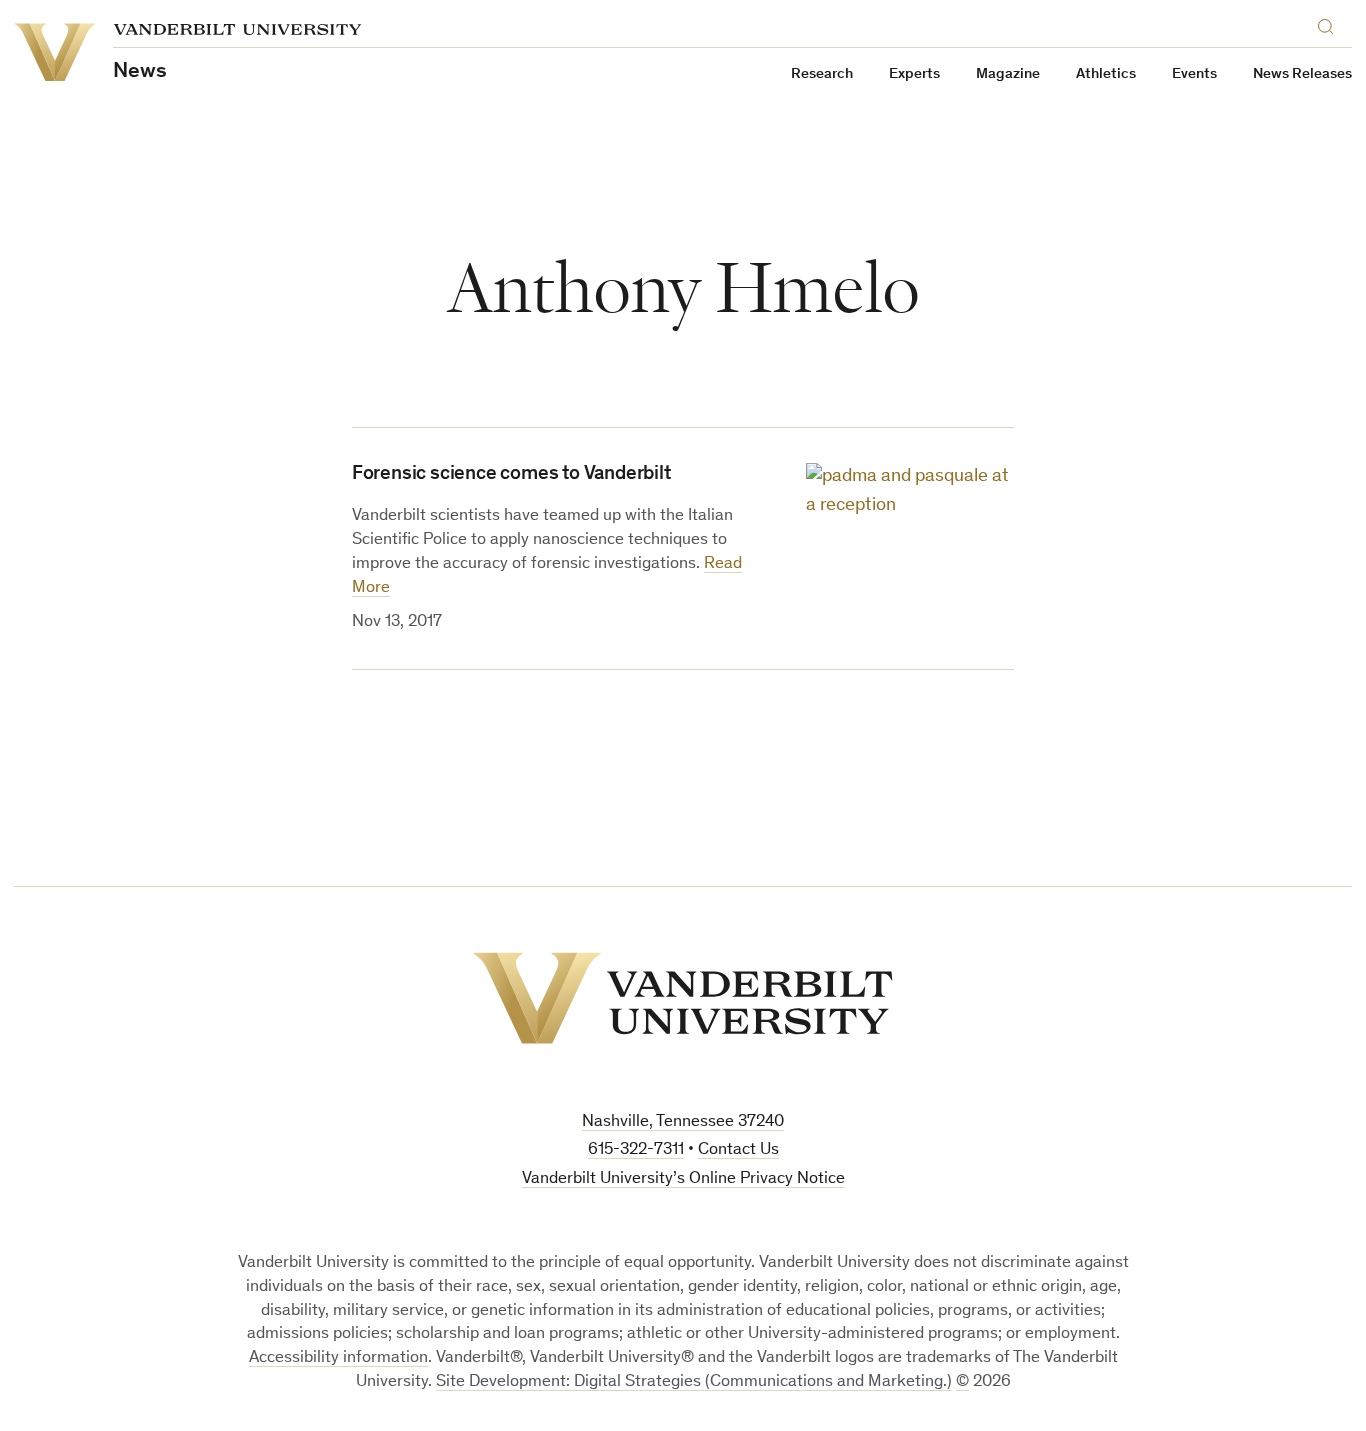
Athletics (1106, 74)
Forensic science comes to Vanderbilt (511, 475)
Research (822, 74)
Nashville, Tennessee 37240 (683, 1122)
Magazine (1008, 74)
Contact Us (738, 1150)
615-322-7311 (636, 1150)
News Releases (1302, 74)
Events (1194, 74)
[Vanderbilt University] (683, 998)
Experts (914, 74)
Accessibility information (338, 1358)
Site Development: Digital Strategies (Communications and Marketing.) (694, 1382)
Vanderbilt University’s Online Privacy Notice (683, 1179)
